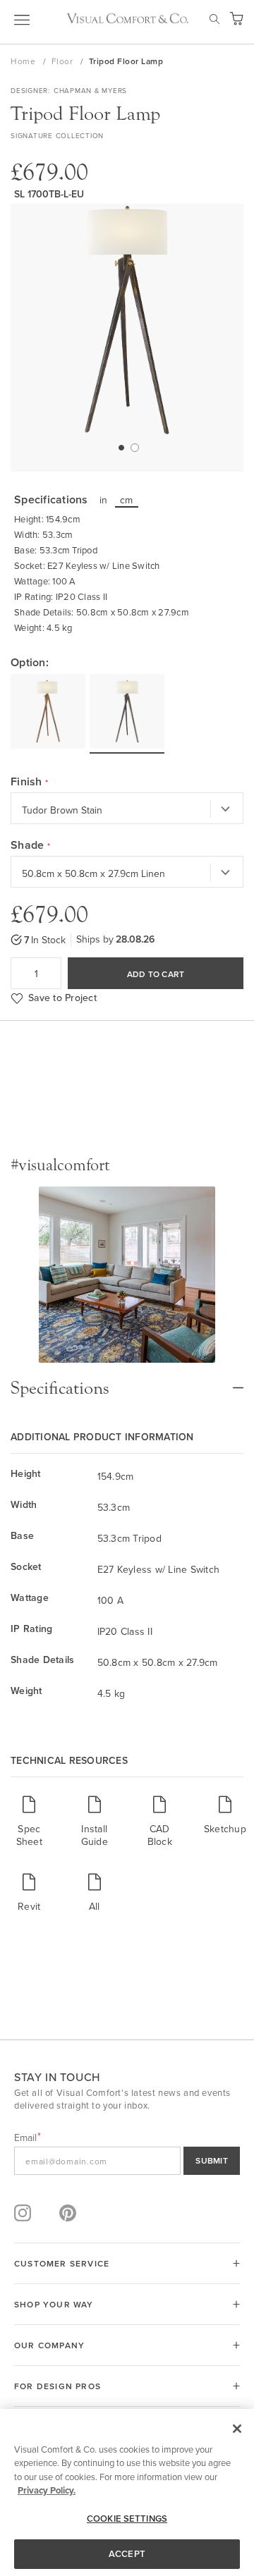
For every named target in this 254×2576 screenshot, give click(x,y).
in (104, 500)
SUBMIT (212, 2160)
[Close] (237, 2429)
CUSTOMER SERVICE (62, 2263)
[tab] (127, 1381)
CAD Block (160, 1835)
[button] (121, 447)
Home (24, 61)
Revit (29, 1906)
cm (127, 500)
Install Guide (95, 1835)
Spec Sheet (29, 1835)
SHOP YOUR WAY (54, 2304)
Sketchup (225, 1828)
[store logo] (127, 18)
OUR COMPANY (49, 2345)
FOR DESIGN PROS (58, 2386)
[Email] (127, 2161)
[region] (127, 2492)
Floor (64, 61)
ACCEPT (127, 2554)
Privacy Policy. (47, 2490)
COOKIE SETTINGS (127, 2519)
